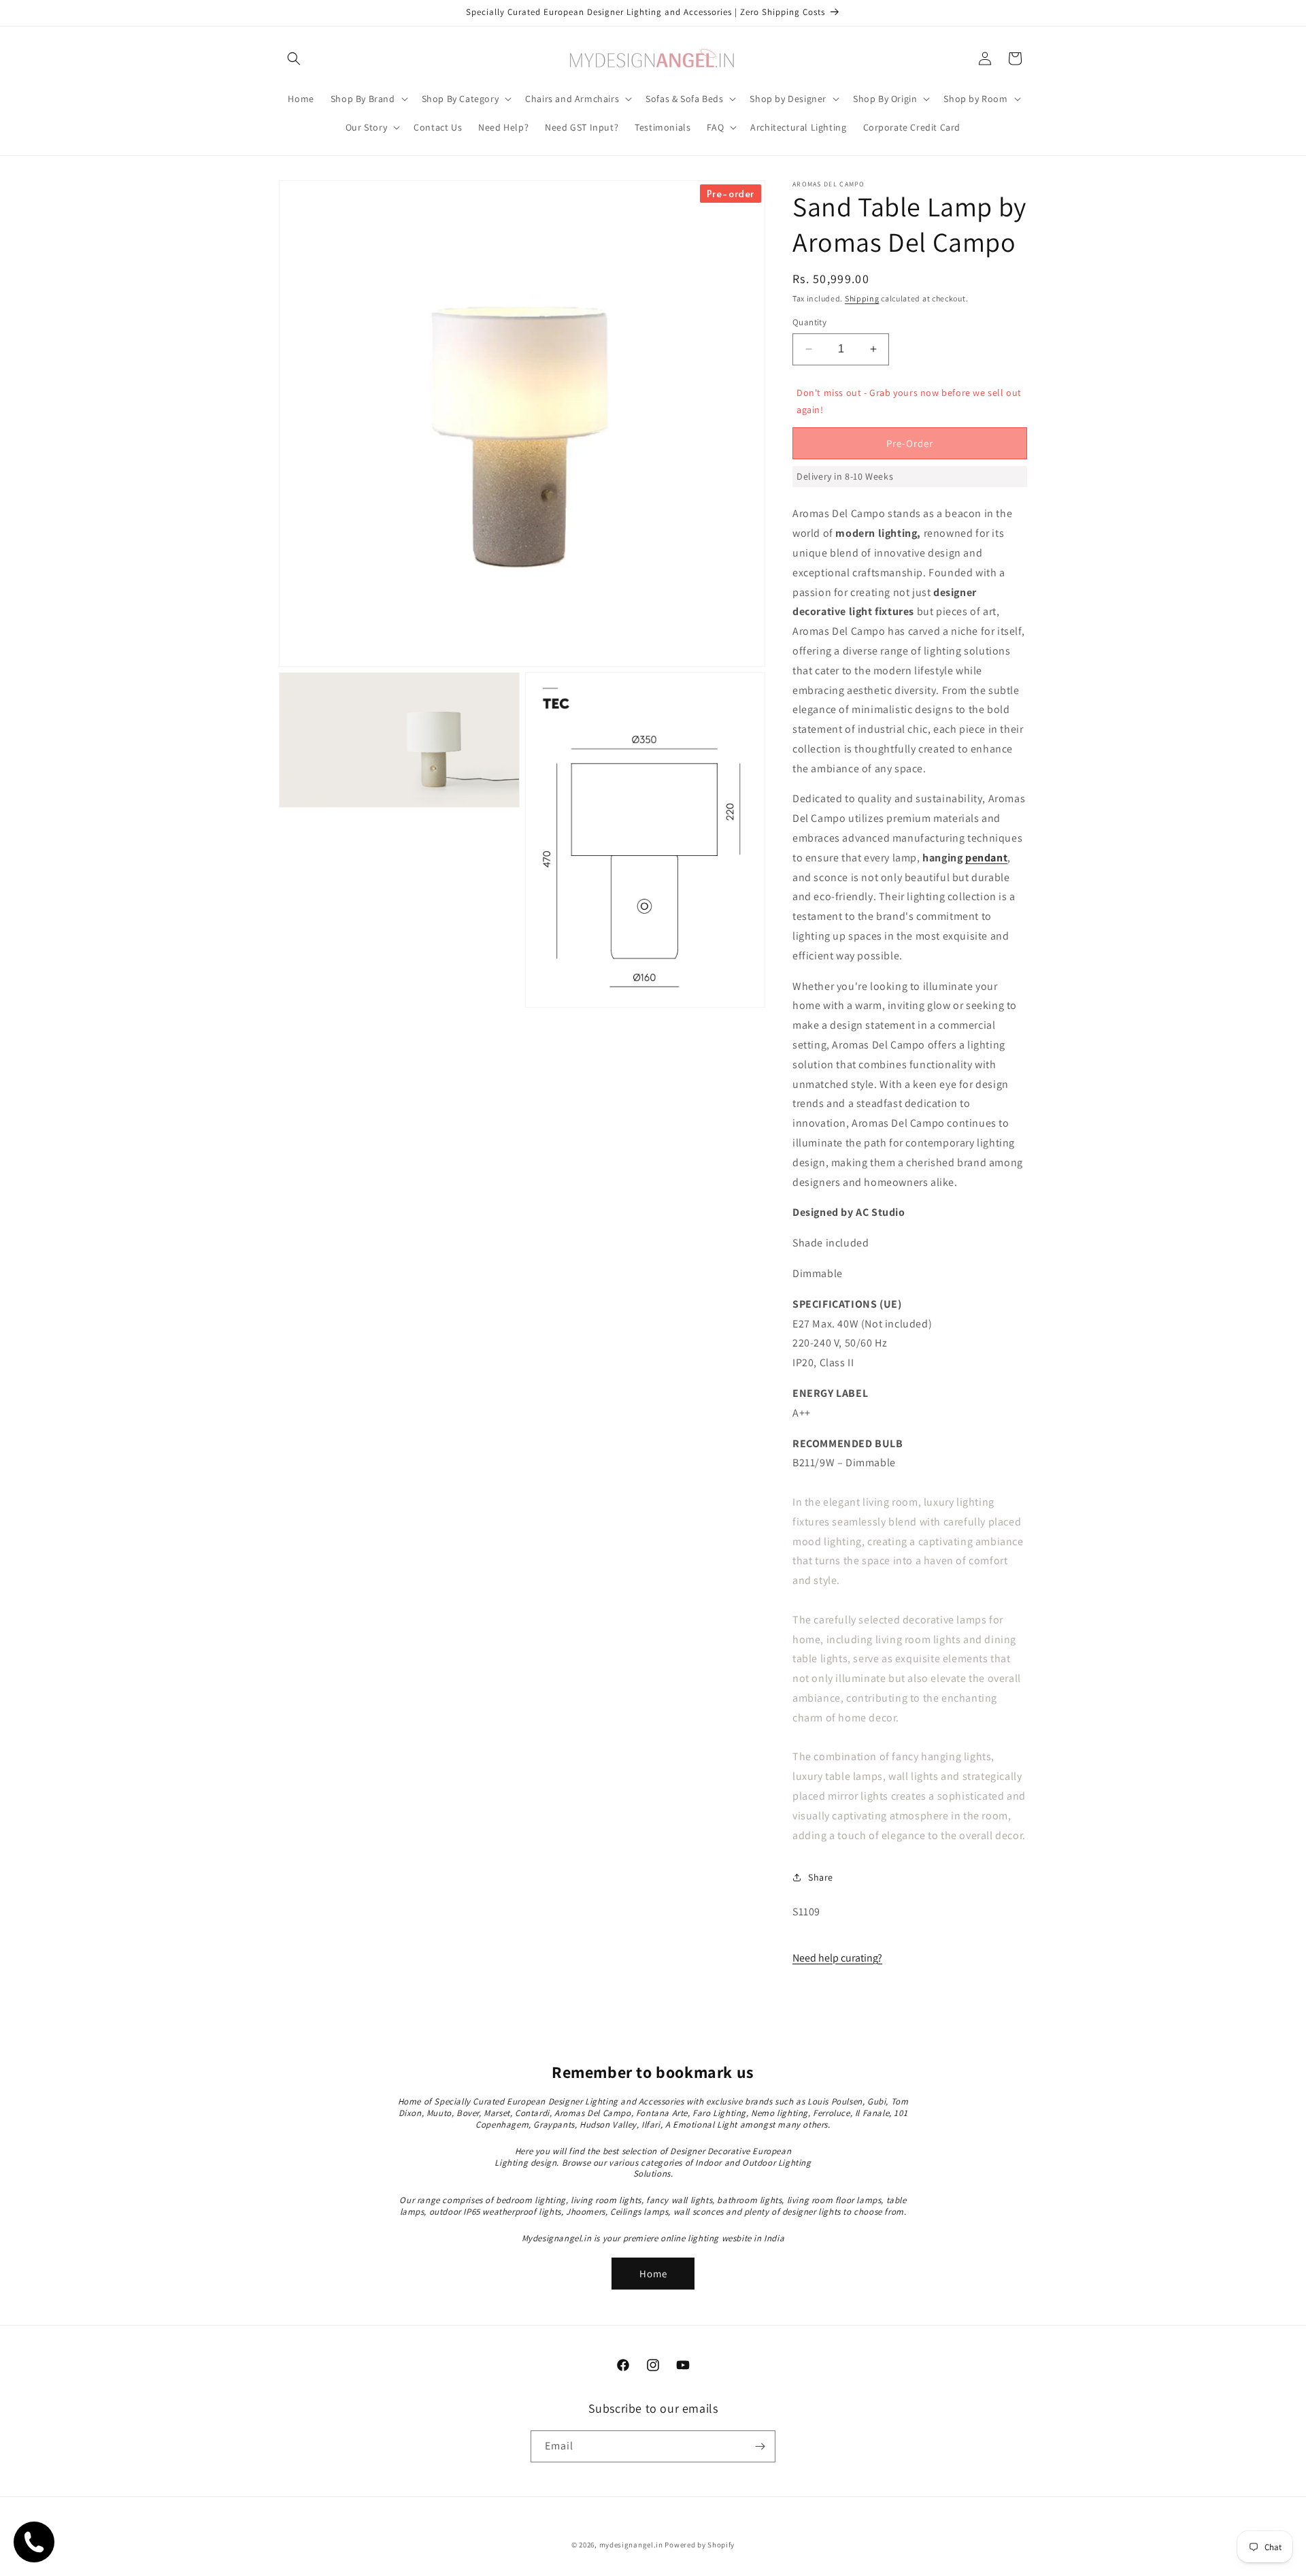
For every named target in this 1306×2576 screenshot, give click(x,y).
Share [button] (821, 1877)
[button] (294, 59)
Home (653, 2274)
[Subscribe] (760, 2446)
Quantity (809, 322)
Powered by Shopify (700, 2545)
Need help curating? (837, 1958)
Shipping (862, 298)
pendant (986, 858)
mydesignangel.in (631, 2545)
